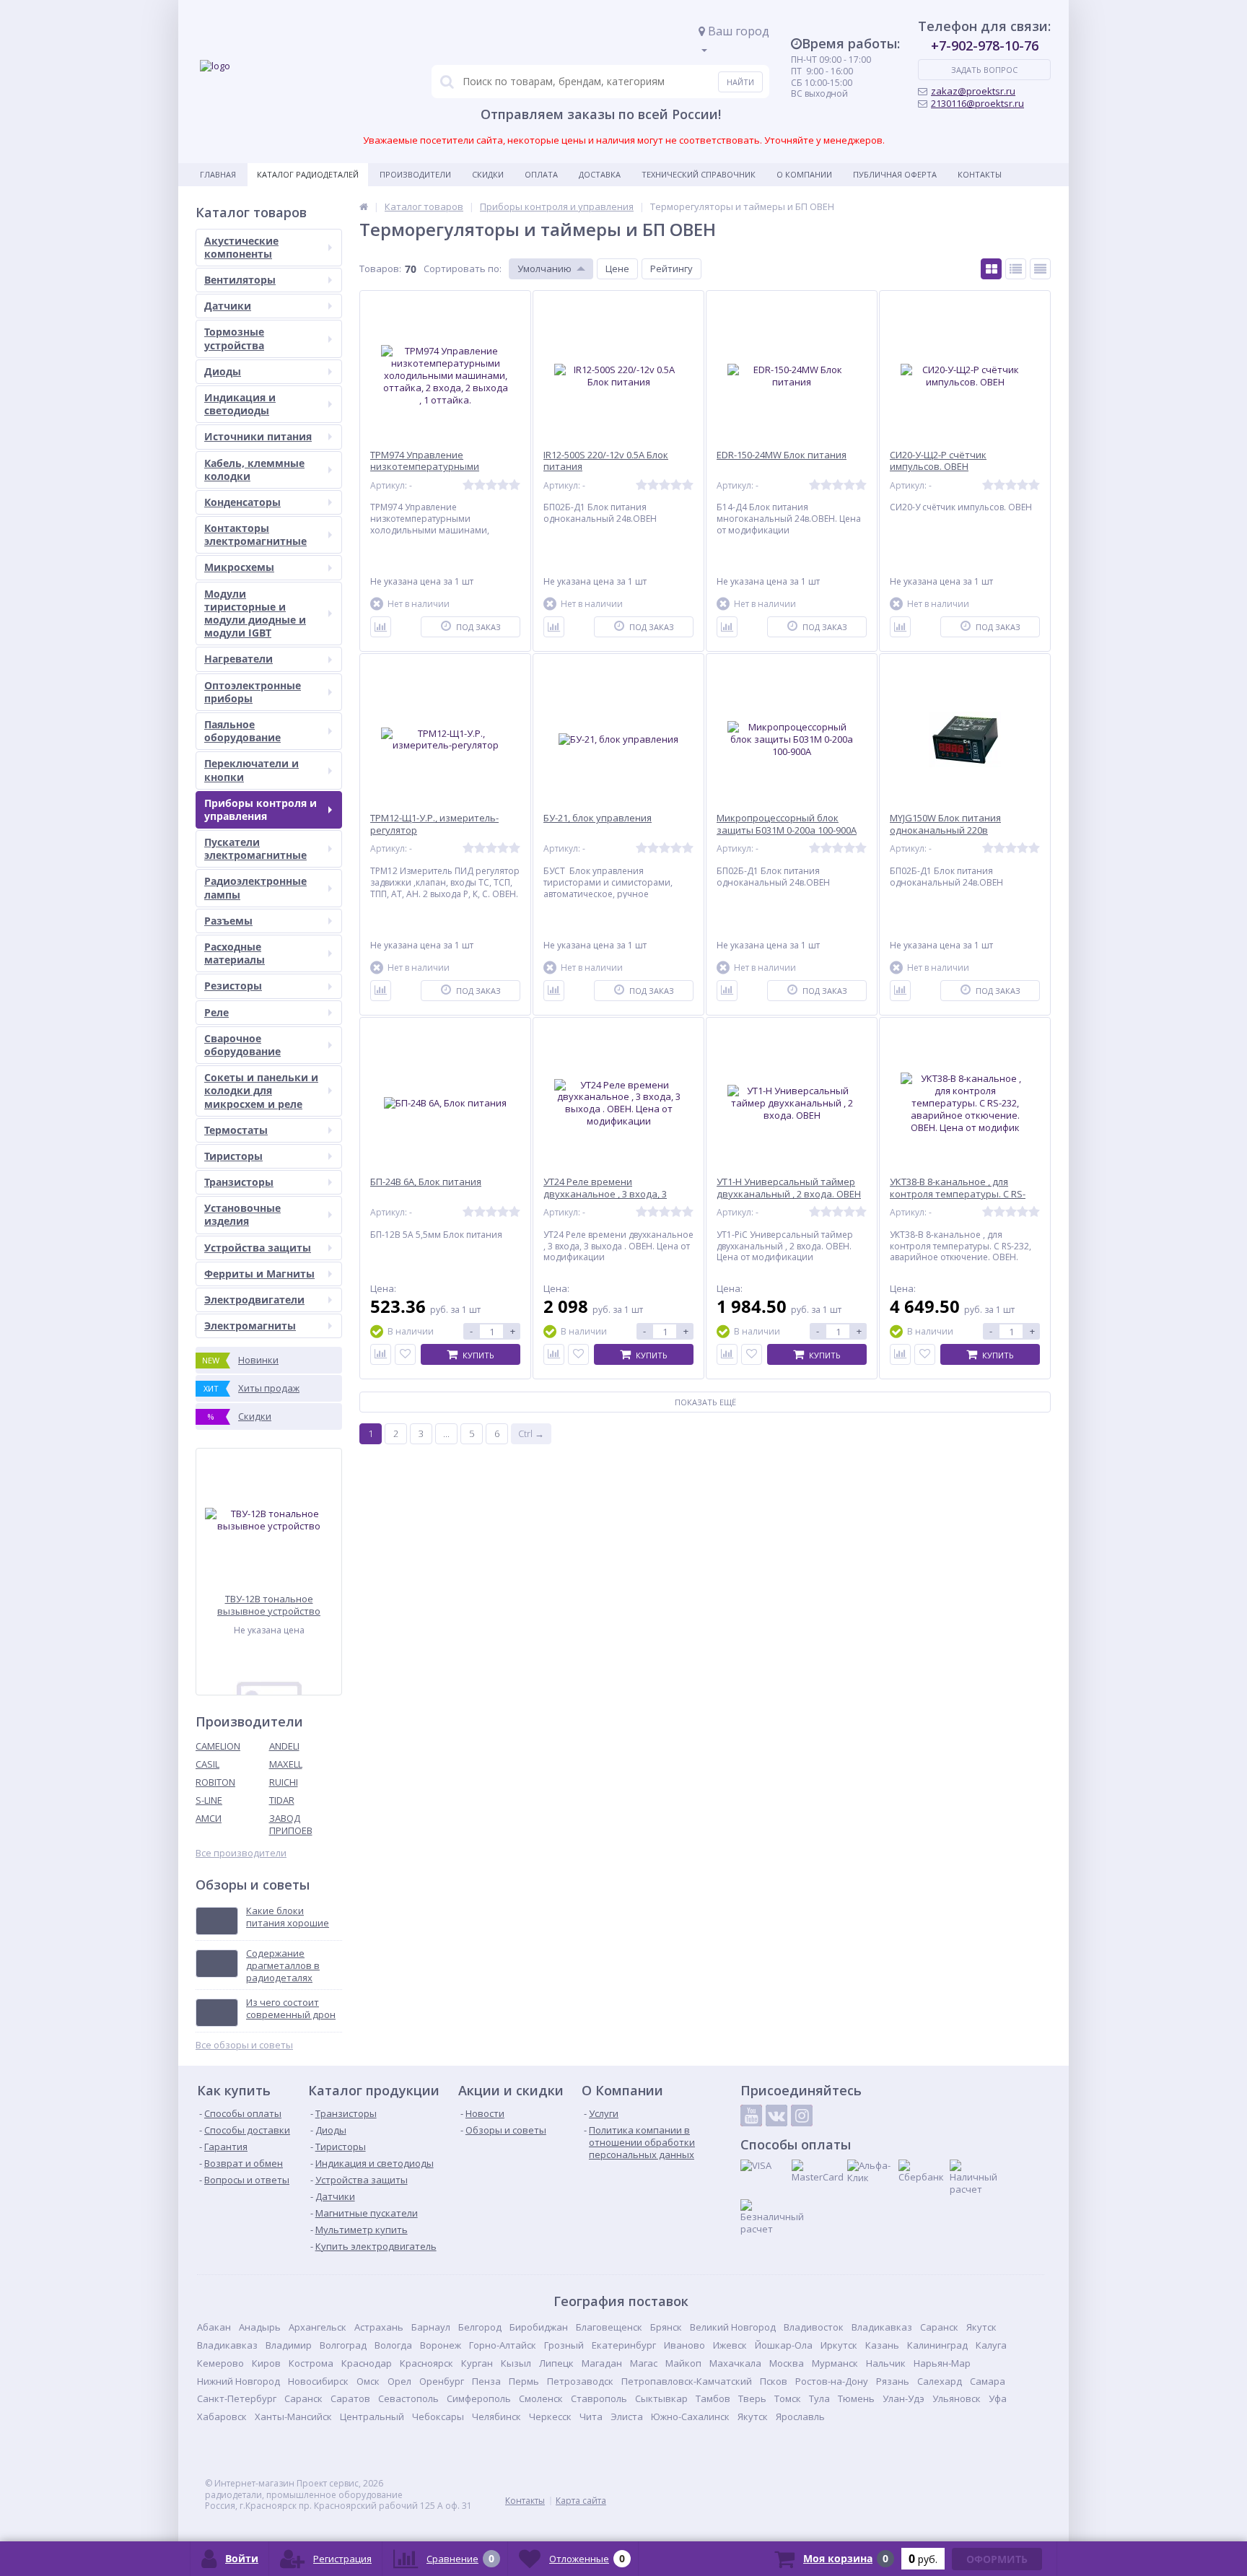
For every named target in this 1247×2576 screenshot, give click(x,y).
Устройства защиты (258, 1248)
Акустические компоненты (241, 247)
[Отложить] (405, 1354)
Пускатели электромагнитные (255, 848)
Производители (415, 174)
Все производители (241, 1853)
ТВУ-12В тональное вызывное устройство (269, 1605)
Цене (617, 268)
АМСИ (209, 1818)
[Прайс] (1040, 269)
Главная (218, 174)
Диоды (223, 371)
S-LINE (209, 1800)
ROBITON (215, 1782)
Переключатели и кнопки (251, 770)
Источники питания (258, 436)
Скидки (488, 174)
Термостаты (236, 1130)
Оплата (541, 174)
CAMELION (218, 1746)
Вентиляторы (240, 280)
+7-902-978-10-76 (985, 45)
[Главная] (364, 206)
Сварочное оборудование (242, 1045)
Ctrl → (531, 1433)
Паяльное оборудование (242, 731)
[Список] (1016, 269)
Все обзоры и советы (244, 2045)
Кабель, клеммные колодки (254, 470)
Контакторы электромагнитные (255, 534)
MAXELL (286, 1764)
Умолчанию (544, 268)
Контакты (980, 174)
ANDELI (284, 1746)
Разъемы (228, 921)
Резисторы (233, 986)
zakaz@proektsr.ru (973, 91)
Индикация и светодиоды (240, 404)
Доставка (600, 174)
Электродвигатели (254, 1300)
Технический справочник (699, 174)
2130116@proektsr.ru (977, 103)
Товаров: (380, 268)
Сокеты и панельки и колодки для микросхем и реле (261, 1090)
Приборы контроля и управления (261, 809)
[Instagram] (802, 2116)
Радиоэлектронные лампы (255, 887)
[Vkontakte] (776, 2116)
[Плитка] (991, 269)
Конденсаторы (242, 502)
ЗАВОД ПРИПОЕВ (291, 1824)
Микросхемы (239, 567)
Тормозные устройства (234, 338)
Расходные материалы (235, 953)
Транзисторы (239, 1182)
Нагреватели (239, 659)
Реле (216, 1012)
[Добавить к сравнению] (381, 627)
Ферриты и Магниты (259, 1274)
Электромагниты (250, 1326)
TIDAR (282, 1800)
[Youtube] (751, 2116)
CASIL (207, 1764)
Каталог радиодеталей (308, 174)
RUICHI (284, 1782)
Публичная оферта (895, 174)
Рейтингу (671, 268)
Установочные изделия (242, 1214)
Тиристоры (233, 1156)
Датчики (228, 306)
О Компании (804, 174)
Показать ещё (705, 1402)
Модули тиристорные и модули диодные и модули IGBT (255, 614)
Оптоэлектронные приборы (253, 692)
